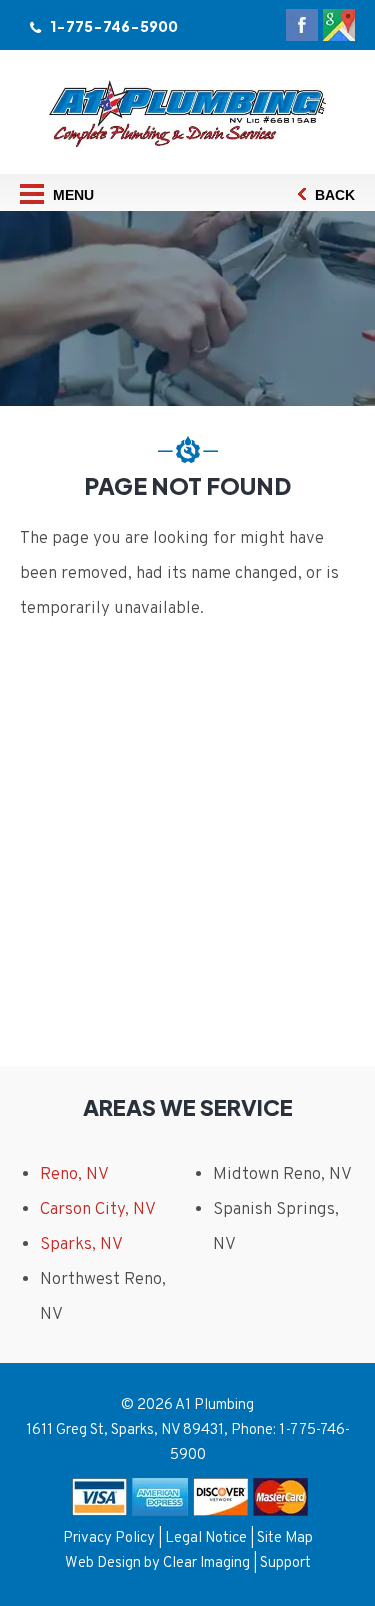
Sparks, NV (81, 1245)
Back (333, 195)
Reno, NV (74, 1175)
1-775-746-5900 (114, 26)
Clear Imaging (206, 1563)
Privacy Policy (109, 1538)
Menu (71, 195)
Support (285, 1563)
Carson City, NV (98, 1210)
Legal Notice (206, 1538)
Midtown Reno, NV (282, 1175)
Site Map (285, 1538)
